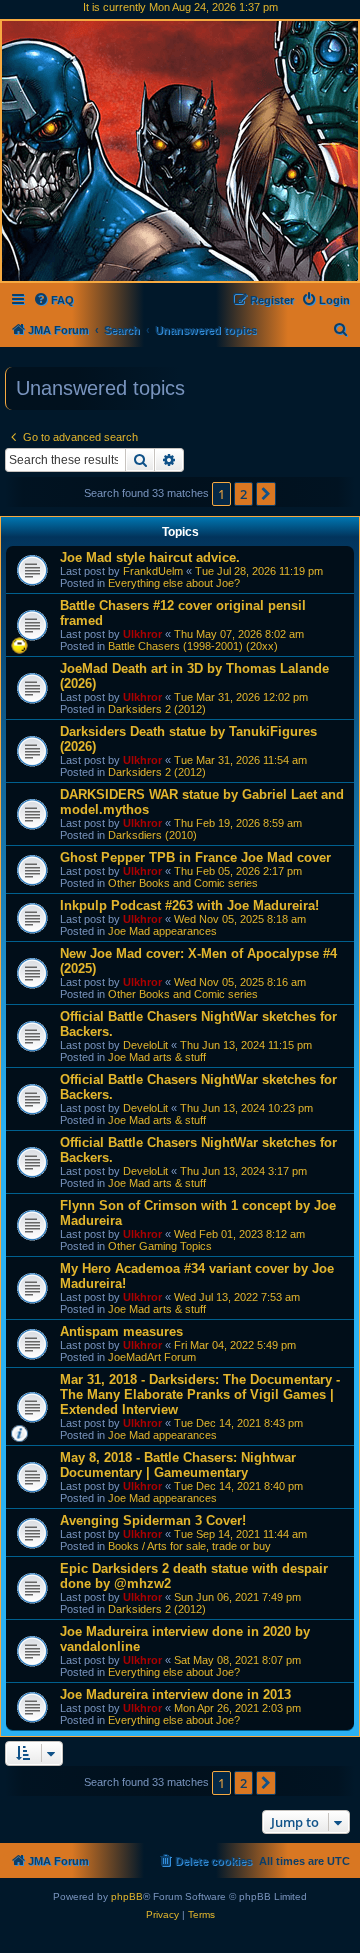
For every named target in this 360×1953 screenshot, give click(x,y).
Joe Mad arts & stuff (157, 1057)
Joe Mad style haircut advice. (150, 557)
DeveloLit (145, 1045)
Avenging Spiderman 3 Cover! (153, 1520)
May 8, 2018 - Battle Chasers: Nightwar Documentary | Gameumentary (178, 1465)
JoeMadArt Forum (152, 1357)
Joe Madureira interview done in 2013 (175, 1694)
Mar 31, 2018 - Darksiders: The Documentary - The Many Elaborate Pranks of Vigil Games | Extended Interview (200, 1394)
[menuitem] (53, 300)
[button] (266, 494)
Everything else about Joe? (174, 583)
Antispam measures (121, 1331)
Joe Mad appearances (162, 931)
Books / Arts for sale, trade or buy (189, 1546)
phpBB (127, 1896)
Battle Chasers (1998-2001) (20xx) (193, 646)
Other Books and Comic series (183, 883)
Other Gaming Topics (160, 1246)
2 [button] (243, 494)
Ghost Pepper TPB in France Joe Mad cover (195, 857)
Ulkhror (142, 634)
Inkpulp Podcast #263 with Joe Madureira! (189, 905)
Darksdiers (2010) (152, 835)
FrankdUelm (153, 571)
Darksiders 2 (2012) (157, 709)
